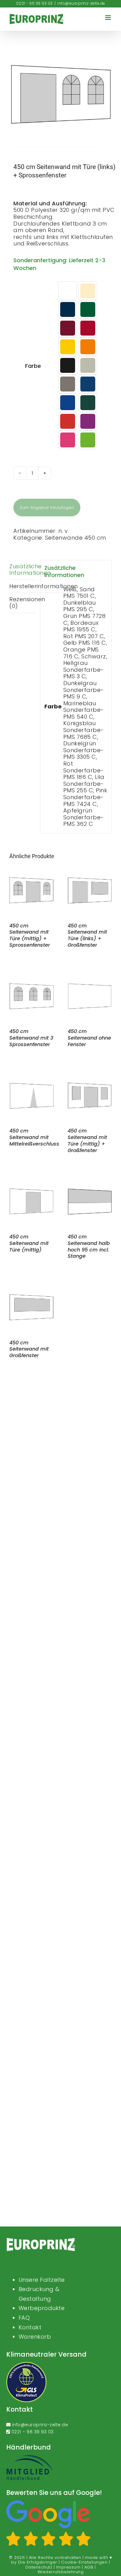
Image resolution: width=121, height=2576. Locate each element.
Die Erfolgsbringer (38, 2562)
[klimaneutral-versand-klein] (26, 2364)
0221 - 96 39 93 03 (34, 3)
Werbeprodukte (42, 2308)
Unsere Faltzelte (42, 2280)
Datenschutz (39, 2567)
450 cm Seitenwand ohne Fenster (89, 1038)
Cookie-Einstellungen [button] (84, 2562)
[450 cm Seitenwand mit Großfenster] (31, 1289)
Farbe (33, 366)
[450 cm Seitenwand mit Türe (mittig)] (31, 1183)
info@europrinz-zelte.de (81, 3)
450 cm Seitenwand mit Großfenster (29, 1349)
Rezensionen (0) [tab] (23, 603)
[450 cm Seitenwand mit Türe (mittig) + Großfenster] (90, 1078)
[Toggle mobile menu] (109, 18)
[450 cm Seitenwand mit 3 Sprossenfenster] (31, 978)
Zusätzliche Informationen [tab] (23, 570)
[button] (68, 291)
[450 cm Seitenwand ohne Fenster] (90, 978)
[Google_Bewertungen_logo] (48, 2502)
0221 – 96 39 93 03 (33, 2432)
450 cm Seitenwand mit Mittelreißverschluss (34, 1137)
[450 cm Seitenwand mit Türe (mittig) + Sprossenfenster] (31, 872)
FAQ (24, 2318)
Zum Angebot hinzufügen (47, 508)
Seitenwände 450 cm (76, 538)
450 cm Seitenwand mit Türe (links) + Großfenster (87, 935)
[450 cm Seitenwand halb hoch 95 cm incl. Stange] (90, 1183)
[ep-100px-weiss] (41, 2240)
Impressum (68, 2567)
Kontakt (30, 2327)
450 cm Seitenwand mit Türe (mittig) (29, 1243)
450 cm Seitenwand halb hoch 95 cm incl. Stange (89, 1246)
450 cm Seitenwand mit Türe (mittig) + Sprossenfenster (30, 935)
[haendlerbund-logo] (29, 2457)
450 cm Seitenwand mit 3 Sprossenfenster (31, 1038)
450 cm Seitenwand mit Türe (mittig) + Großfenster (87, 1140)
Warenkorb (35, 2337)
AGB (89, 2567)
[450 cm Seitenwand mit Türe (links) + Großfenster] (90, 872)
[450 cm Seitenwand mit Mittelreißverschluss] (31, 1078)
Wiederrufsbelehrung (61, 2572)
